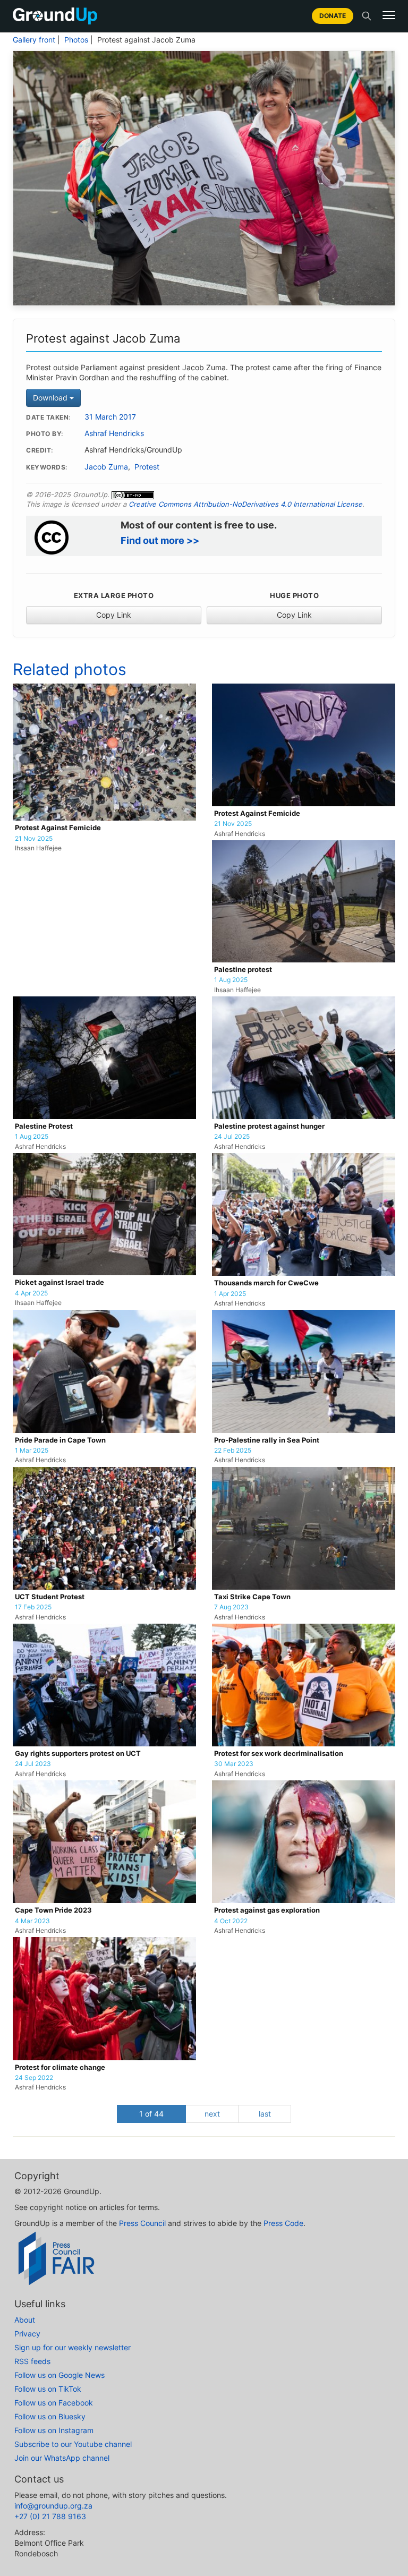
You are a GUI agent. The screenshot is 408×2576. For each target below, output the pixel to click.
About (25, 2320)
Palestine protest (243, 970)
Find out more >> (160, 540)
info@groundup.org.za (53, 2506)
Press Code (283, 2223)
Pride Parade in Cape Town (60, 1440)
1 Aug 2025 (231, 980)
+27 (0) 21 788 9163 (50, 2516)
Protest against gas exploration (267, 1910)
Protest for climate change (60, 2067)
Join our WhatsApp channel (62, 2458)
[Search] (367, 16)
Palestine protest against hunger (269, 1126)
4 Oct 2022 (231, 1921)
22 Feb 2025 (233, 1451)
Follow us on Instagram (54, 2430)
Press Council (142, 2223)
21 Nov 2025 (34, 839)
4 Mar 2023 (32, 1921)
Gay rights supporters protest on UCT (78, 1754)
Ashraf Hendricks (114, 433)
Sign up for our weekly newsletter (73, 2347)
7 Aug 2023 (231, 1607)
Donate (333, 16)
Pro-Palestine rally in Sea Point (267, 1440)
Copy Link (114, 615)
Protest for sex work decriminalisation (279, 1754)
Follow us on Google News (59, 2375)
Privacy (27, 2334)
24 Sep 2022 (34, 2078)
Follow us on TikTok (48, 2389)
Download (51, 398)
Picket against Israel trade (59, 1282)
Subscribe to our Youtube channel (73, 2444)
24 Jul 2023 (33, 1764)
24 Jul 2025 (232, 1137)
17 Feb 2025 (33, 1607)
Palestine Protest (44, 1126)
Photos (76, 40)
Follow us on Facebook (54, 2403)
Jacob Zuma (106, 467)
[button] (389, 15)
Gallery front (34, 40)
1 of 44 (151, 2114)
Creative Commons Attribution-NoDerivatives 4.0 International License (245, 504)
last (265, 2114)
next (212, 2114)
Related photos (70, 669)
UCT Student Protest (50, 1597)
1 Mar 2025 (32, 1451)
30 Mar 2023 (234, 1764)
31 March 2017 (110, 417)
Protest (147, 467)
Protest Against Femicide (58, 828)
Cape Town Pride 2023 (53, 1910)
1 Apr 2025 (230, 1294)
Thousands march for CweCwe (266, 1283)
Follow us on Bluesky (50, 2416)
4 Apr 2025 (31, 1293)
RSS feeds (32, 2361)
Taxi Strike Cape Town (252, 1597)
